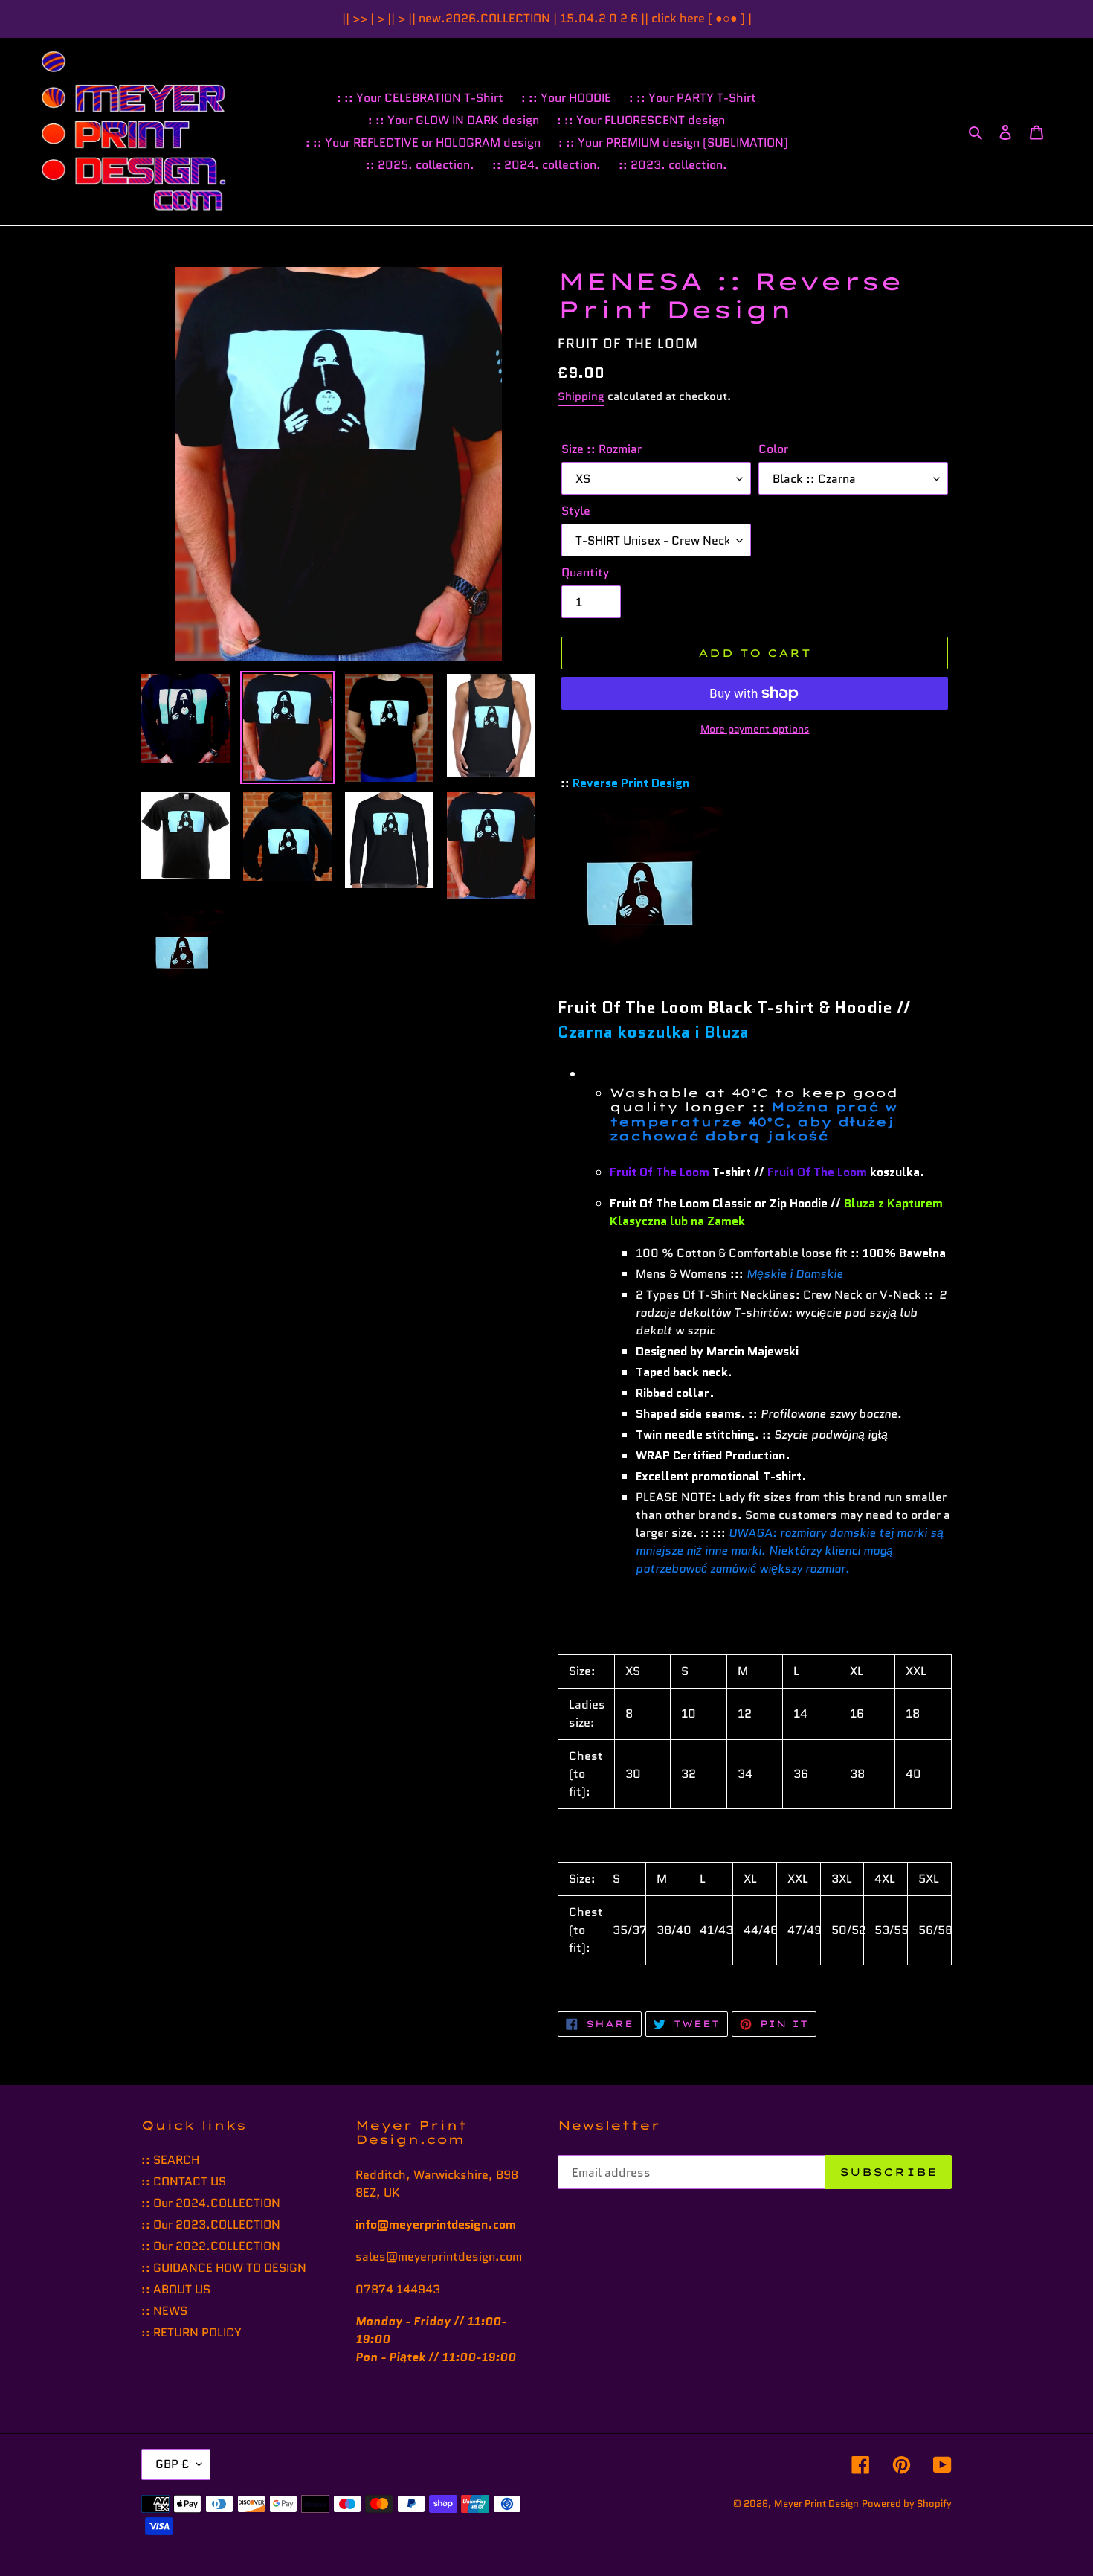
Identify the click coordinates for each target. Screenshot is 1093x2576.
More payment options (755, 729)
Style (576, 511)
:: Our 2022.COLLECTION (211, 2246)
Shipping (581, 396)
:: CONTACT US (184, 2181)
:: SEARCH (170, 2160)
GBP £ (172, 2464)
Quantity (585, 572)
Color (773, 449)
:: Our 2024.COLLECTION (211, 2203)
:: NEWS (164, 2311)
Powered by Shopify (907, 2503)
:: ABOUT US (176, 2289)
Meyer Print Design (816, 2503)
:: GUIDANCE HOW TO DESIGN (224, 2268)
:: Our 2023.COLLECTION (211, 2225)
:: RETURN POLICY (191, 2332)
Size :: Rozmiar (602, 449)
